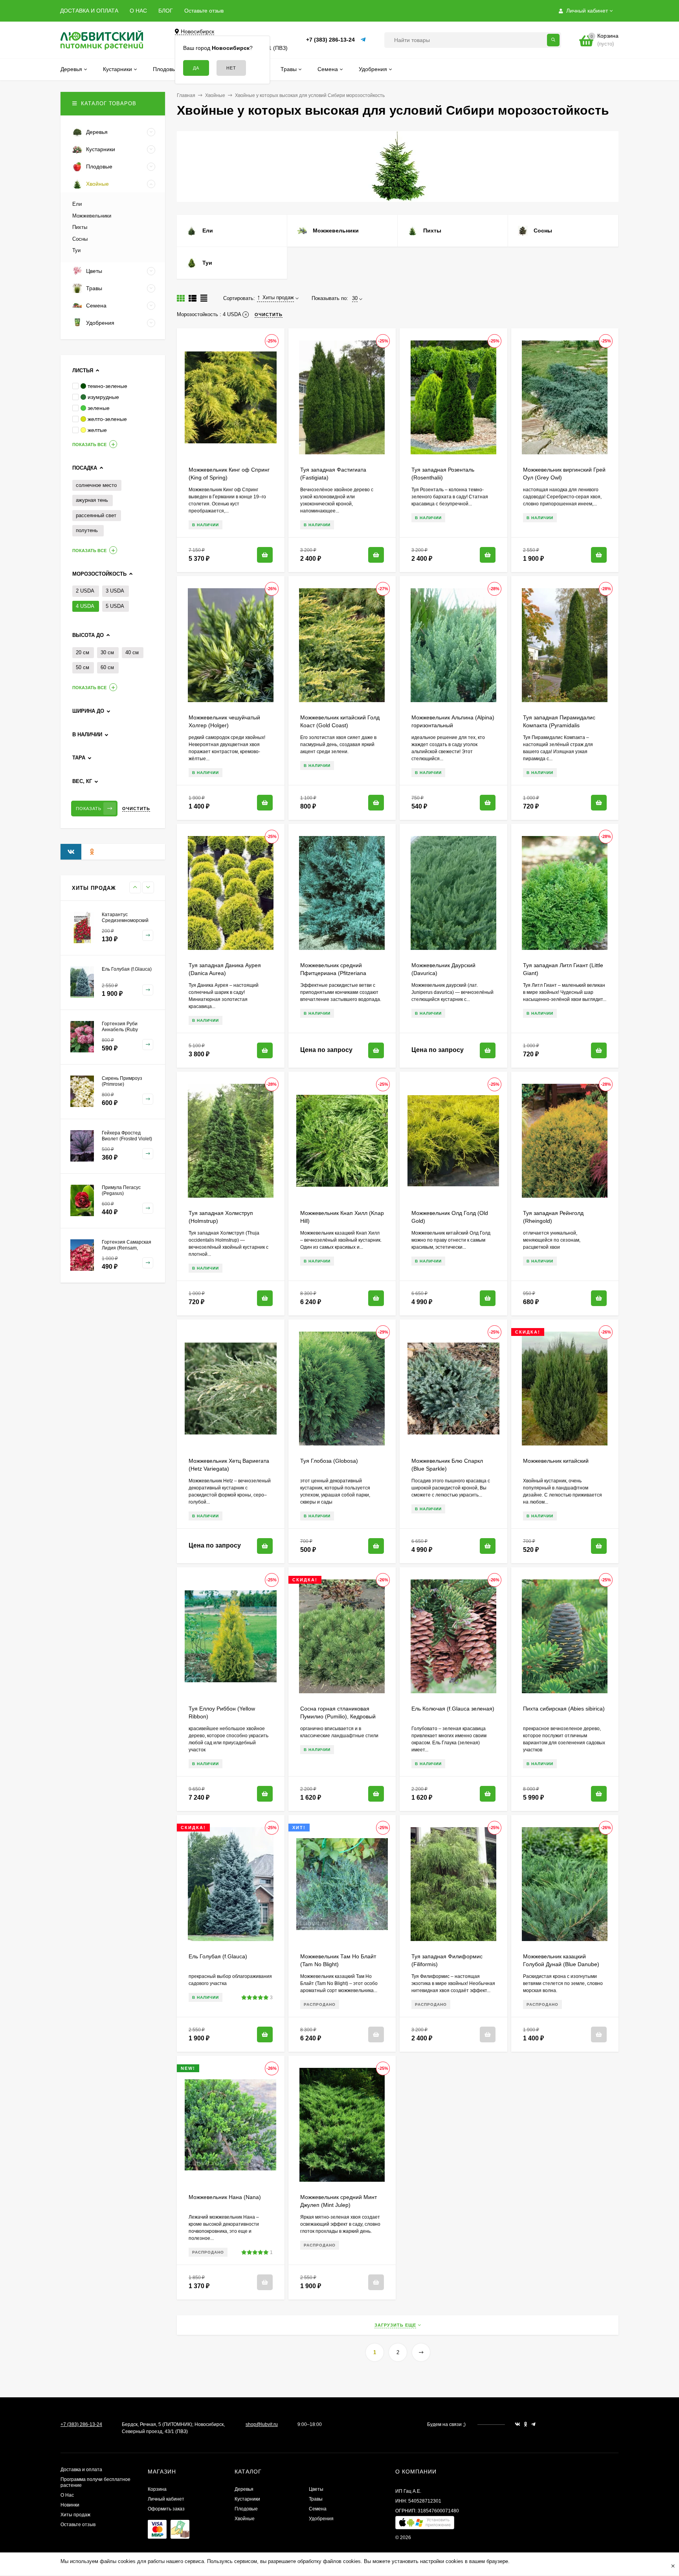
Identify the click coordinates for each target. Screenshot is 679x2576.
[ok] (526, 2424)
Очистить (136, 809)
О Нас (67, 2495)
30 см (107, 652)
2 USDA (85, 591)
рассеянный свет (96, 515)
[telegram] (533, 2424)
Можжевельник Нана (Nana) (225, 2197)
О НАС (138, 11)
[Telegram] (363, 40)
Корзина (157, 2489)
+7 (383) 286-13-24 (330, 40)
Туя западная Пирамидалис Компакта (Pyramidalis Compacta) (559, 725)
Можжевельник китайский (556, 1461)
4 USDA (85, 606)
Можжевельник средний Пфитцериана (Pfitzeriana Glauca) (333, 973)
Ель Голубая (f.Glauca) (218, 1956)
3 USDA (115, 591)
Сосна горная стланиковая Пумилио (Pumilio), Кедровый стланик (338, 1716)
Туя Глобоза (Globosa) (329, 1461)
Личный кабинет (166, 2499)
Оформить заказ (166, 2509)
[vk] (518, 2424)
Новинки (70, 2505)
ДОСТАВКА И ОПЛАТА (89, 11)
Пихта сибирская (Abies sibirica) (564, 1709)
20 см (83, 652)
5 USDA (115, 606)
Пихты (80, 227)
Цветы (316, 2489)
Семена (318, 2509)
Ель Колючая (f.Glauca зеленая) (453, 1709)
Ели (77, 204)
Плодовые (246, 2509)
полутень (87, 530)
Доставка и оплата (81, 2470)
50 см (83, 667)
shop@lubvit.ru (262, 2424)
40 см (132, 652)
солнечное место (96, 485)
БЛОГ (166, 11)
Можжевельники (92, 216)
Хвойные (215, 95)
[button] (425, 2524)
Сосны (80, 239)
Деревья (244, 2489)
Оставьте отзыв (204, 11)
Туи (76, 250)
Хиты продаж (75, 2515)
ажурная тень (92, 500)
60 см (107, 667)
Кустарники (247, 2499)
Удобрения (321, 2519)
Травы (316, 2499)
